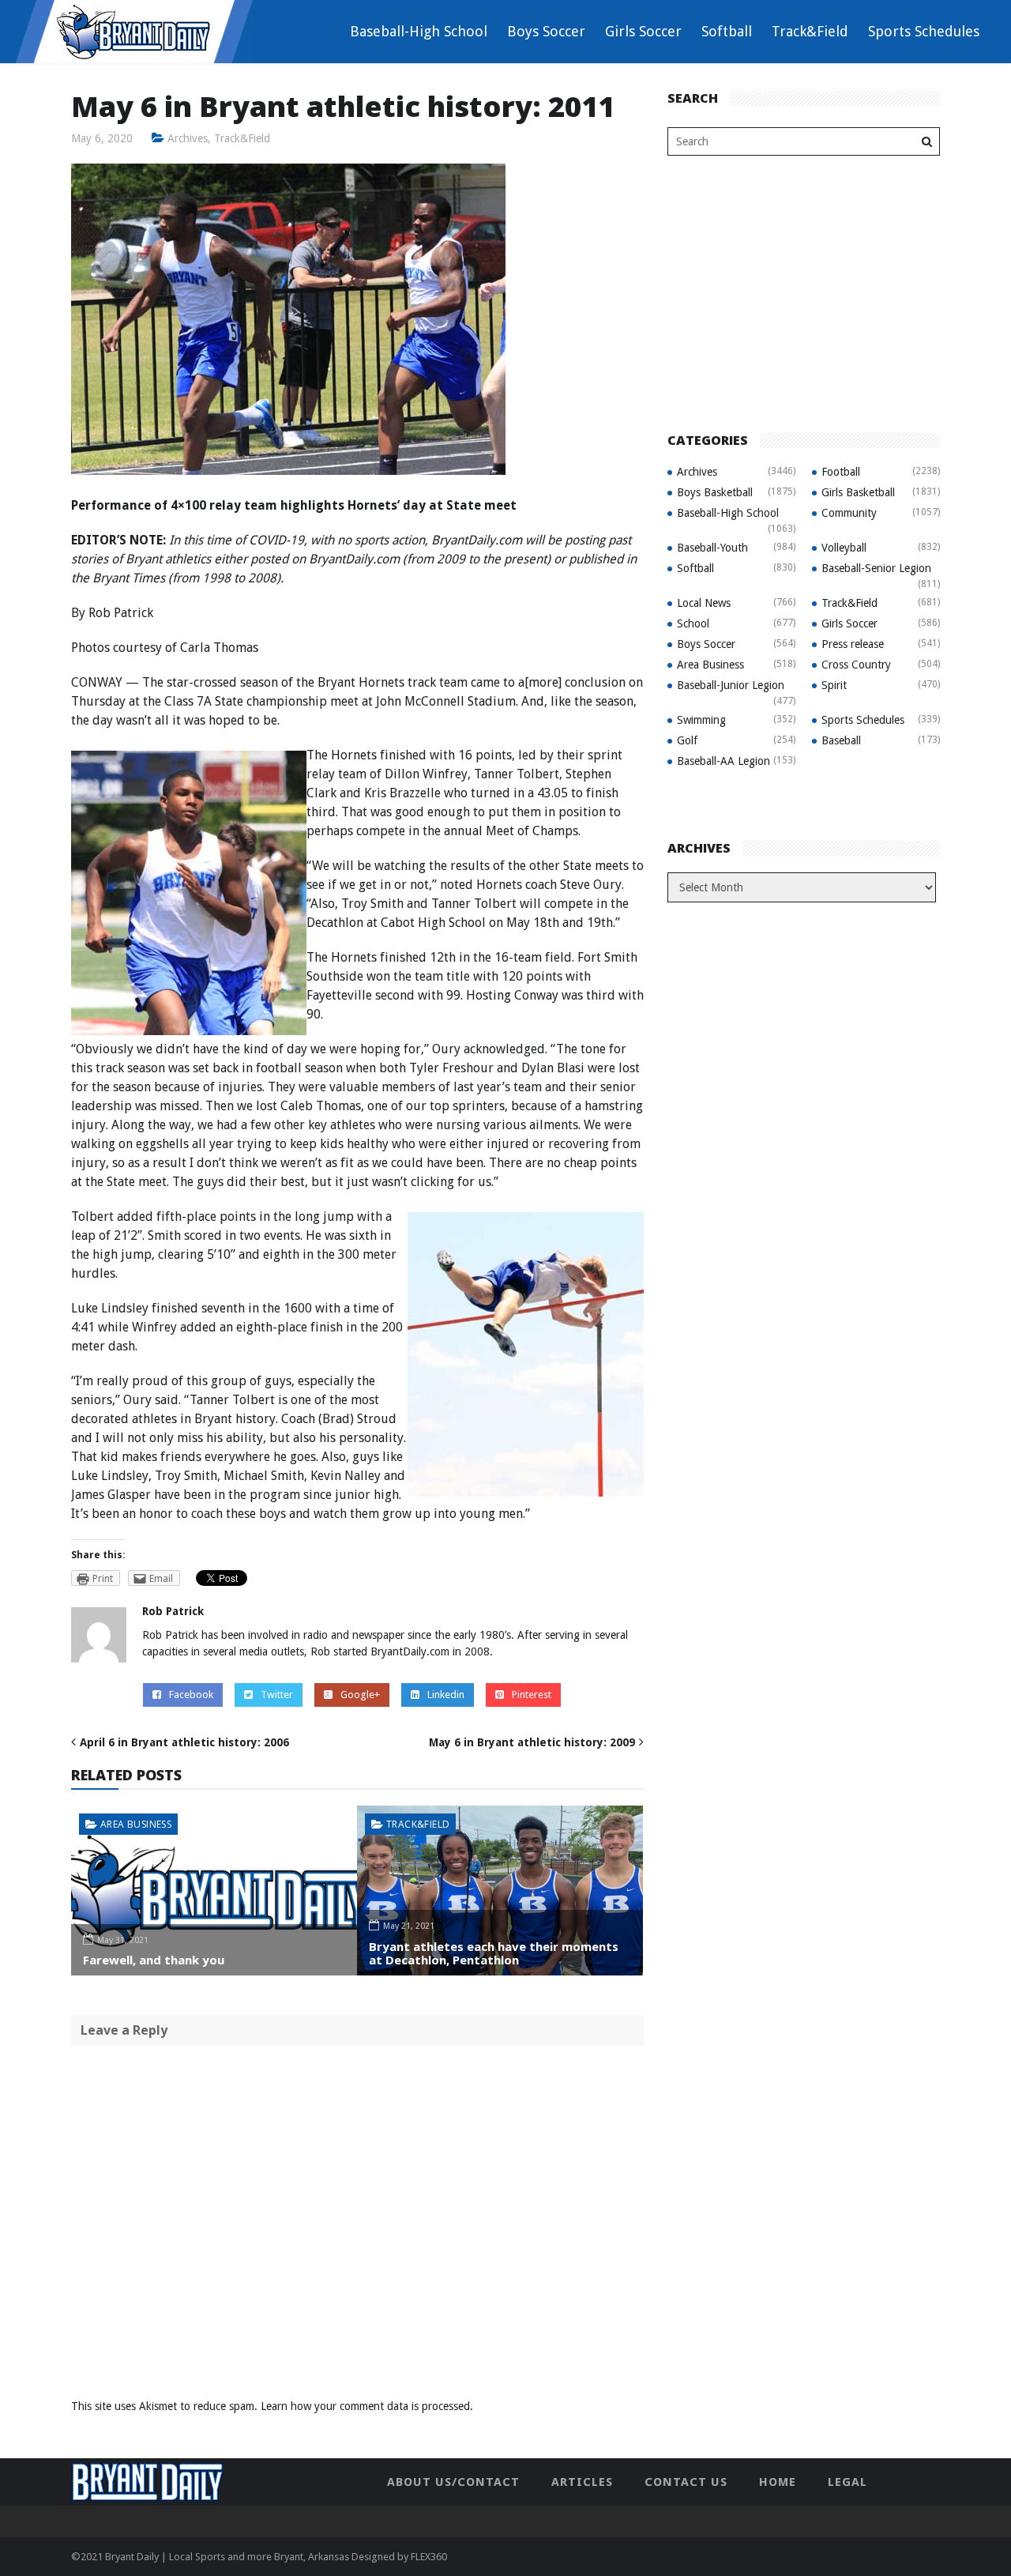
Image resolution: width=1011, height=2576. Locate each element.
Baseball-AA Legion (723, 761)
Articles (582, 2482)
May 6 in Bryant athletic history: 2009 (532, 1742)
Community (849, 513)
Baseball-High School (419, 31)
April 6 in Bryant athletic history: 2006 (184, 1742)
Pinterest (532, 1695)
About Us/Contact (453, 2482)
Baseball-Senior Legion (876, 568)
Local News (704, 603)
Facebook (191, 1695)
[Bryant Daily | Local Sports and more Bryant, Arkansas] (134, 31)
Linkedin (446, 1695)
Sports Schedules (924, 31)
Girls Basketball (858, 492)
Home (778, 2482)
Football (841, 472)
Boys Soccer (546, 31)
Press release (853, 644)
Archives (188, 138)
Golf (687, 740)
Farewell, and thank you (154, 1960)
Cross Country (856, 665)
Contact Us (686, 2482)
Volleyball (844, 548)
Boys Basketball (715, 492)
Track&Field (810, 31)
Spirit (834, 685)
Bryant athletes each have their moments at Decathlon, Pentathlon (494, 1953)
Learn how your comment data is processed (365, 2406)
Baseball (841, 740)
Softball (727, 31)
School (693, 623)
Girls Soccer (643, 31)
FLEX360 (429, 2557)
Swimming (701, 720)
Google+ (360, 1695)
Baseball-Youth (712, 548)
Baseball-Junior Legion (731, 685)
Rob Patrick (173, 1611)
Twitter (277, 1695)
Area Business (136, 1824)
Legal (848, 2482)
